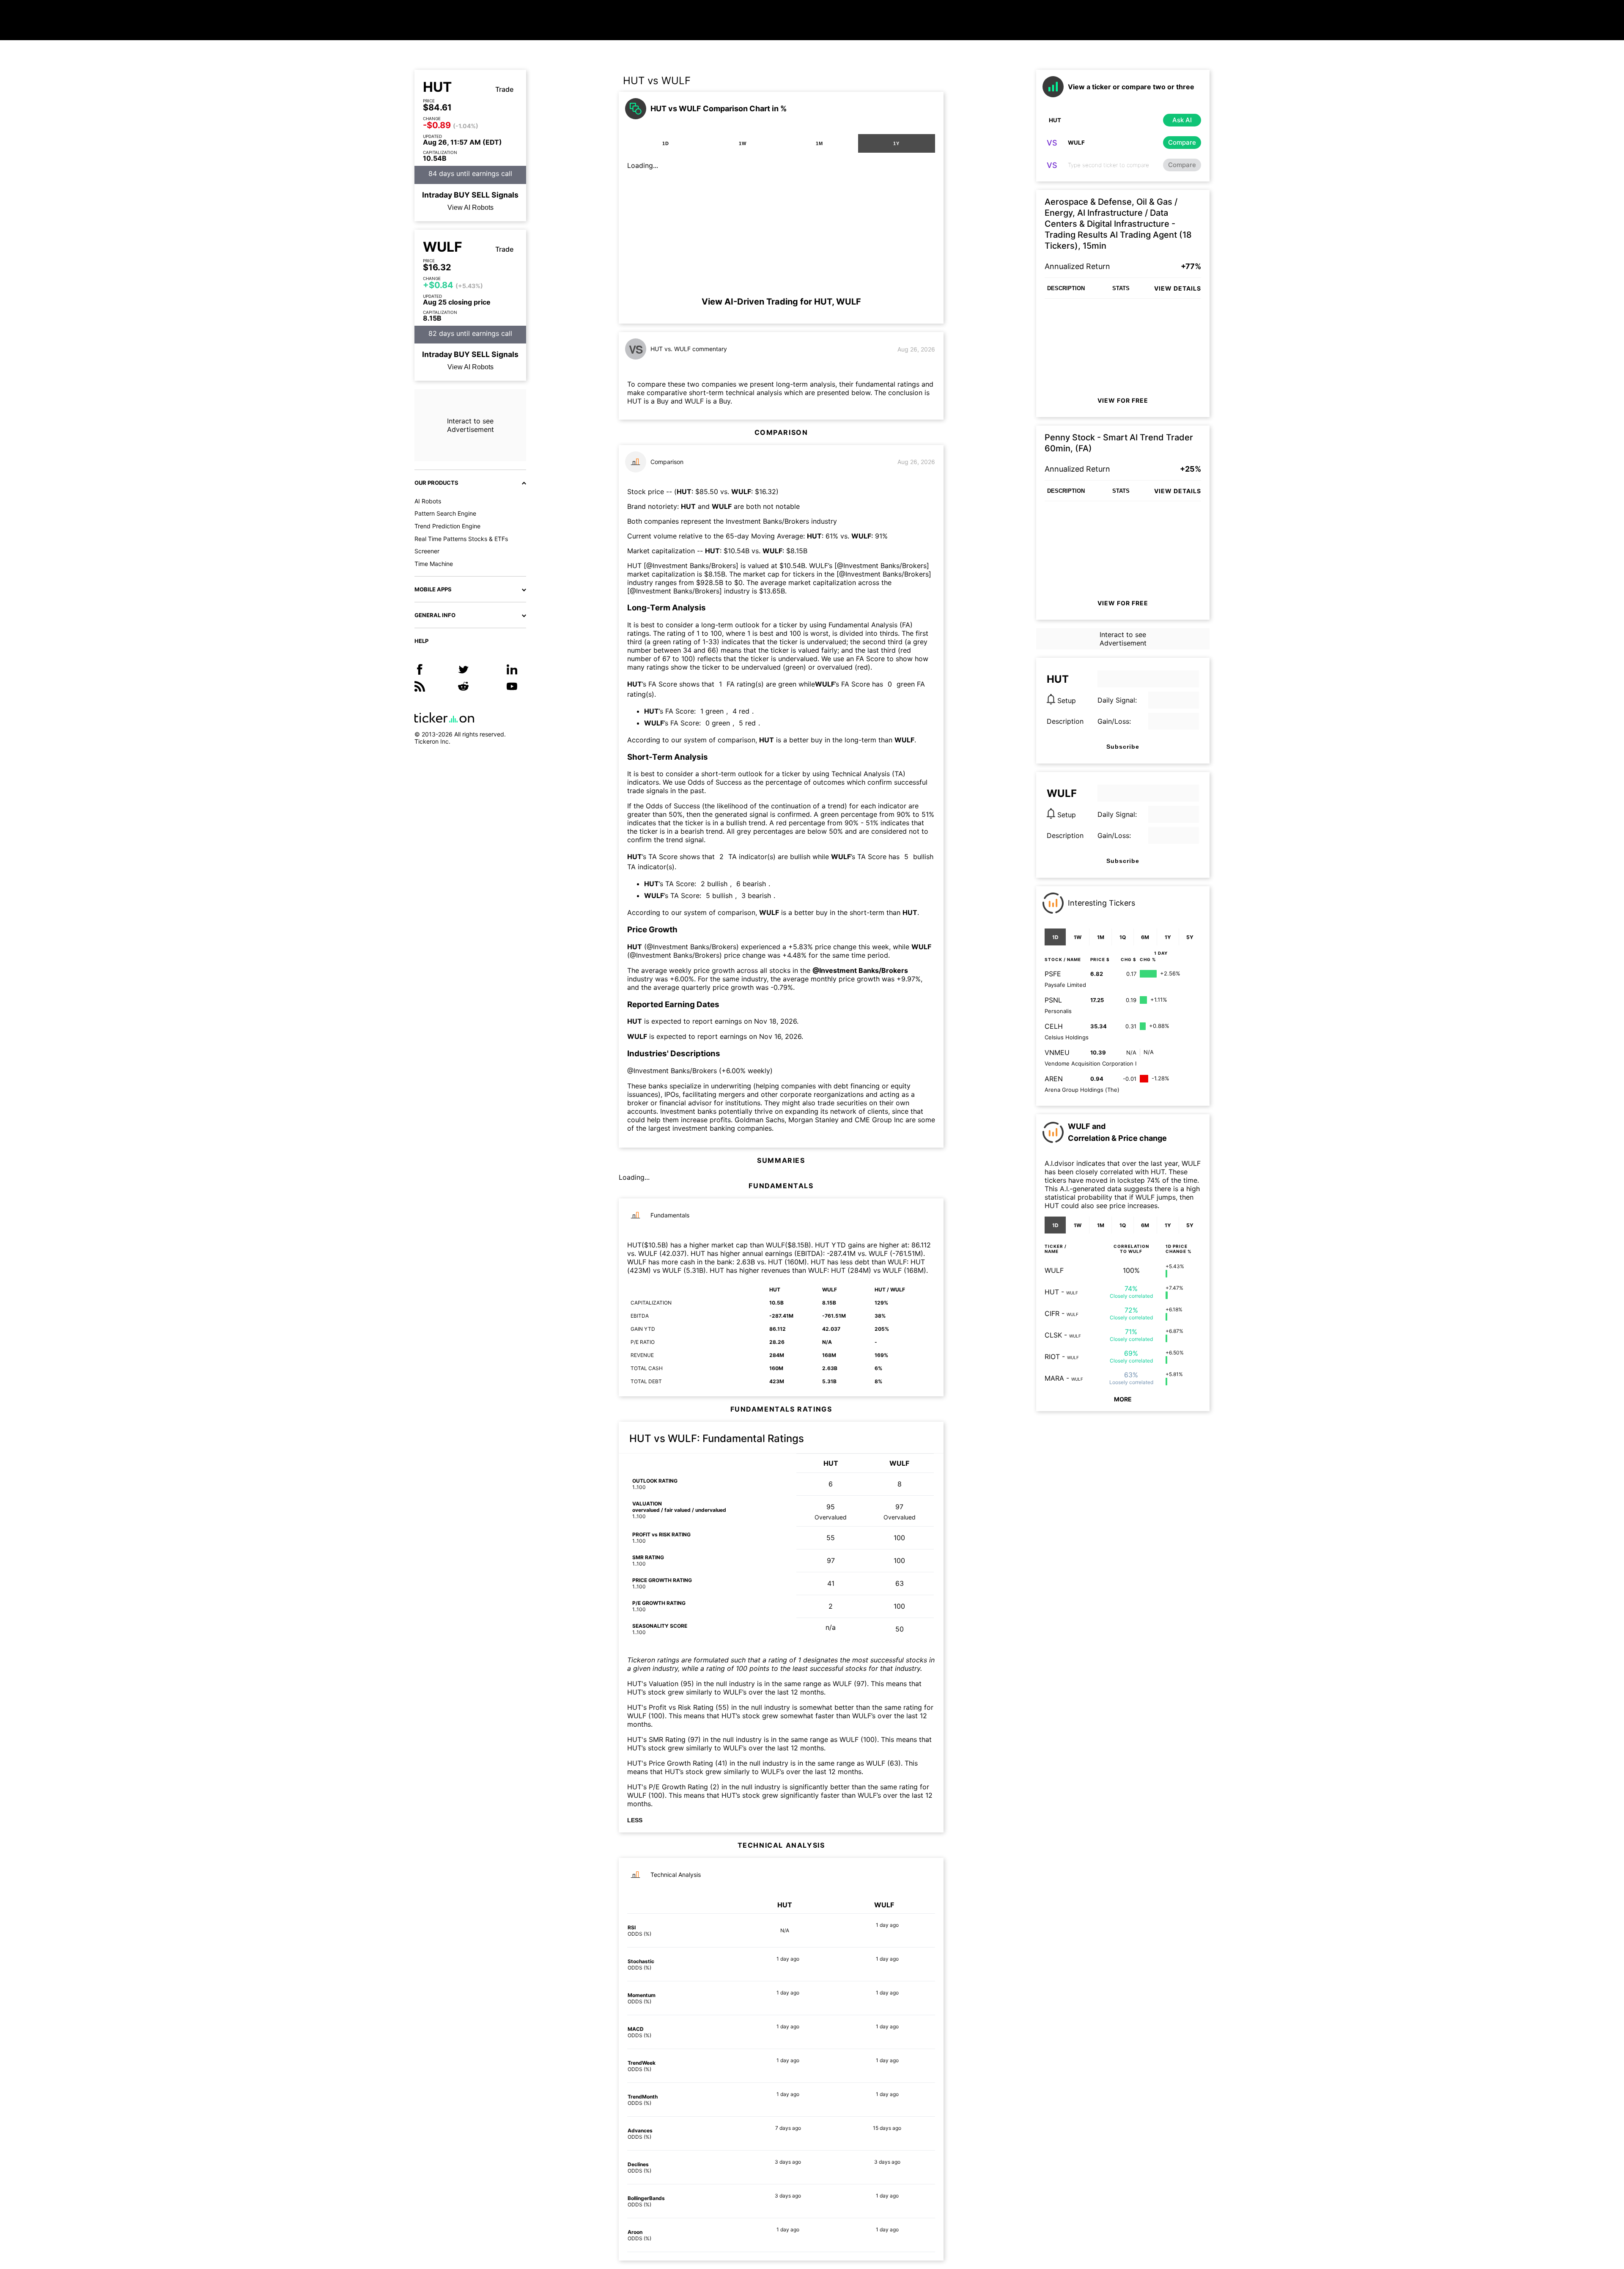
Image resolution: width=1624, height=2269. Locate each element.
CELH (1054, 1026)
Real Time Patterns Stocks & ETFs (461, 539)
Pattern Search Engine (445, 513)
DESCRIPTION (1066, 288)
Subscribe (1123, 747)
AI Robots (428, 501)
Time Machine (434, 564)
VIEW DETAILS (1178, 288)
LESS (635, 1820)
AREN (1054, 1079)
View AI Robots (470, 207)
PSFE (1053, 974)
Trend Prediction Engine (447, 526)
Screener (427, 551)
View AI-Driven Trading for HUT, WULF (781, 302)
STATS (1121, 288)
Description (1065, 721)
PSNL (1053, 1000)
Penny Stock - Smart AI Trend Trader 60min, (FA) (1119, 443)
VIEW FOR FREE (1123, 400)
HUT (437, 87)
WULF (443, 247)
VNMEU (1057, 1052)
